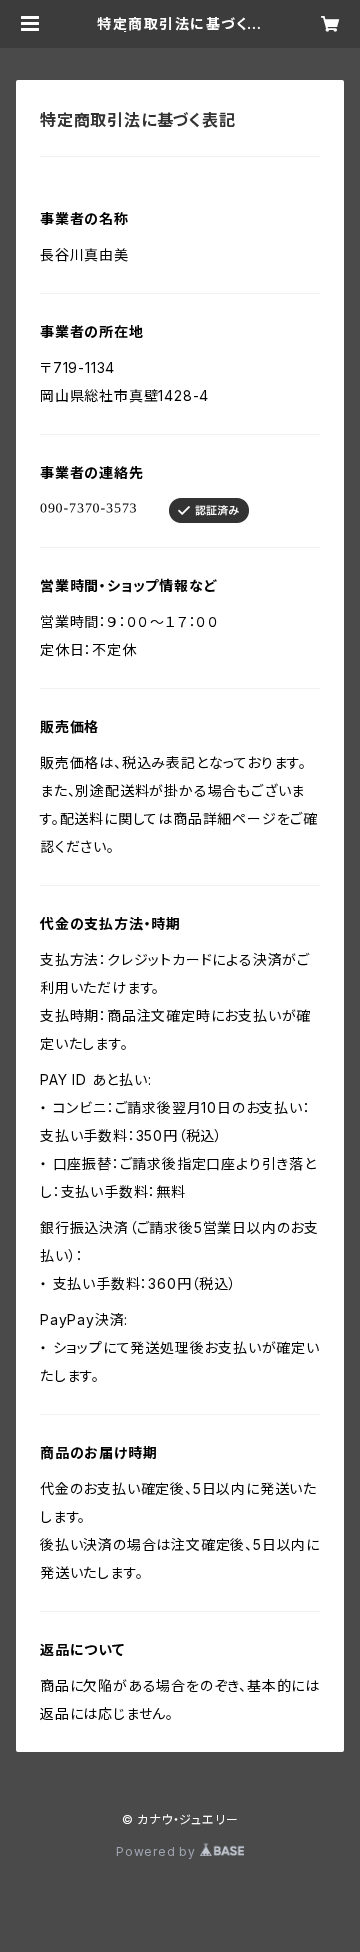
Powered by (158, 1851)
